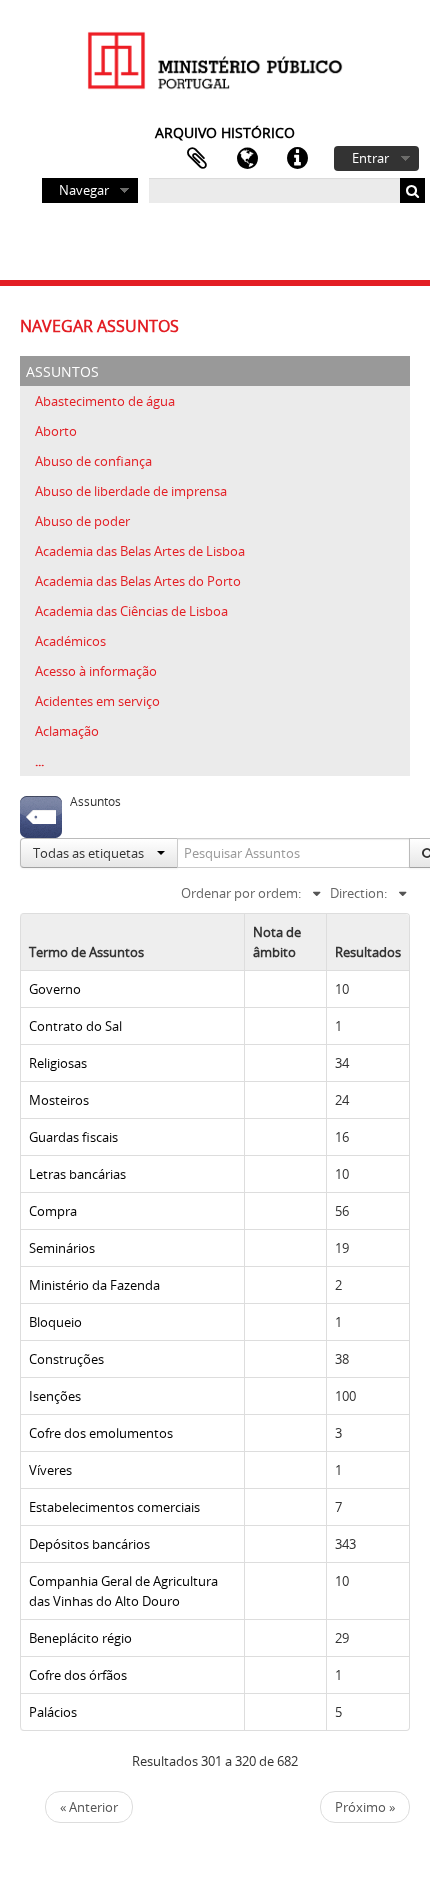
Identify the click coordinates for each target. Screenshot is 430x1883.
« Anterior (89, 1807)
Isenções (55, 1396)
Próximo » (365, 1807)
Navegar (84, 190)
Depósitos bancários (89, 1544)
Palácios (53, 1712)
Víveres (50, 1470)
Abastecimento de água (105, 401)
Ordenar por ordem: (241, 893)
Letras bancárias (77, 1174)
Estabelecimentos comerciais (114, 1507)
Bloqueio (55, 1322)
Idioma (247, 159)
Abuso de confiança (93, 461)
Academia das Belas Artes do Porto (138, 581)
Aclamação (67, 731)
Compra (53, 1211)
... (39, 761)
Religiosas (58, 1063)
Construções (66, 1359)
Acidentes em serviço (97, 701)
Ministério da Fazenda (94, 1285)
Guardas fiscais (73, 1137)
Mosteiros (59, 1100)
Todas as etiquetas (90, 853)
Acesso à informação (96, 671)
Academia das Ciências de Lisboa (131, 611)
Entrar (370, 158)
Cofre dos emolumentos (101, 1433)
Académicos (70, 641)
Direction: (358, 893)
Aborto (56, 431)
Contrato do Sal (75, 1026)
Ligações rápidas (297, 159)
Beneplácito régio (80, 1638)
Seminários (62, 1248)
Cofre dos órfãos (78, 1675)
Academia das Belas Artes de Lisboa (140, 551)
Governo (55, 989)
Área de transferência (197, 159)
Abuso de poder (82, 521)
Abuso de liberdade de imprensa (131, 491)
